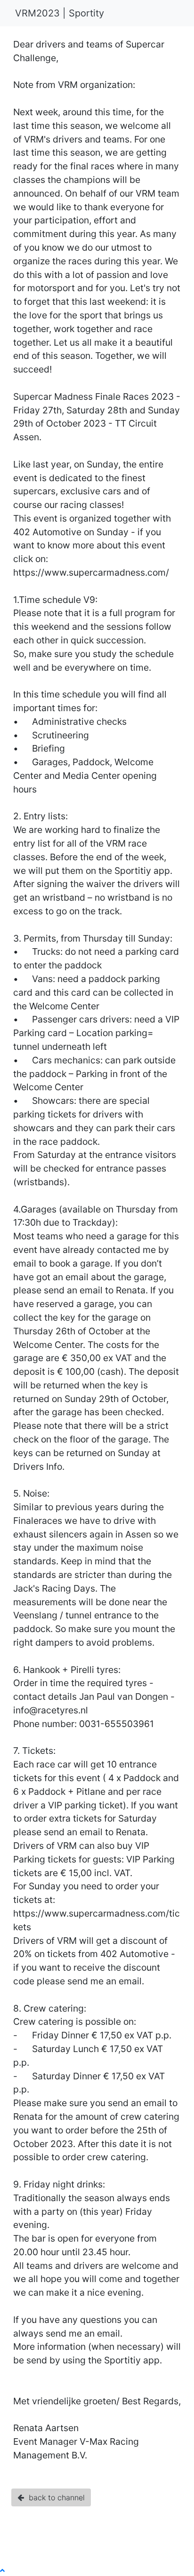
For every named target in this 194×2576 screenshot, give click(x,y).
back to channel (54, 2497)
